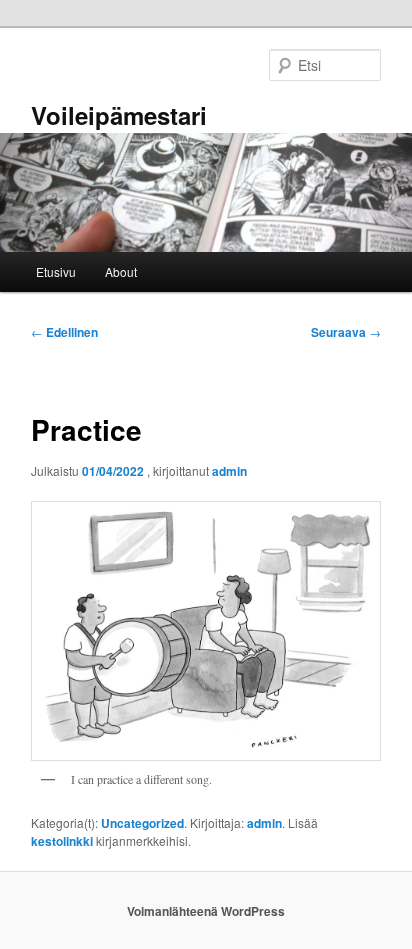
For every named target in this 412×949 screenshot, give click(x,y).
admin (229, 471)
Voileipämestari (119, 115)
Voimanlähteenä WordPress (206, 911)
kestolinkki (62, 841)
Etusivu (56, 271)
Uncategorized (142, 823)
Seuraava (346, 332)
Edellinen (64, 332)
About (121, 271)
